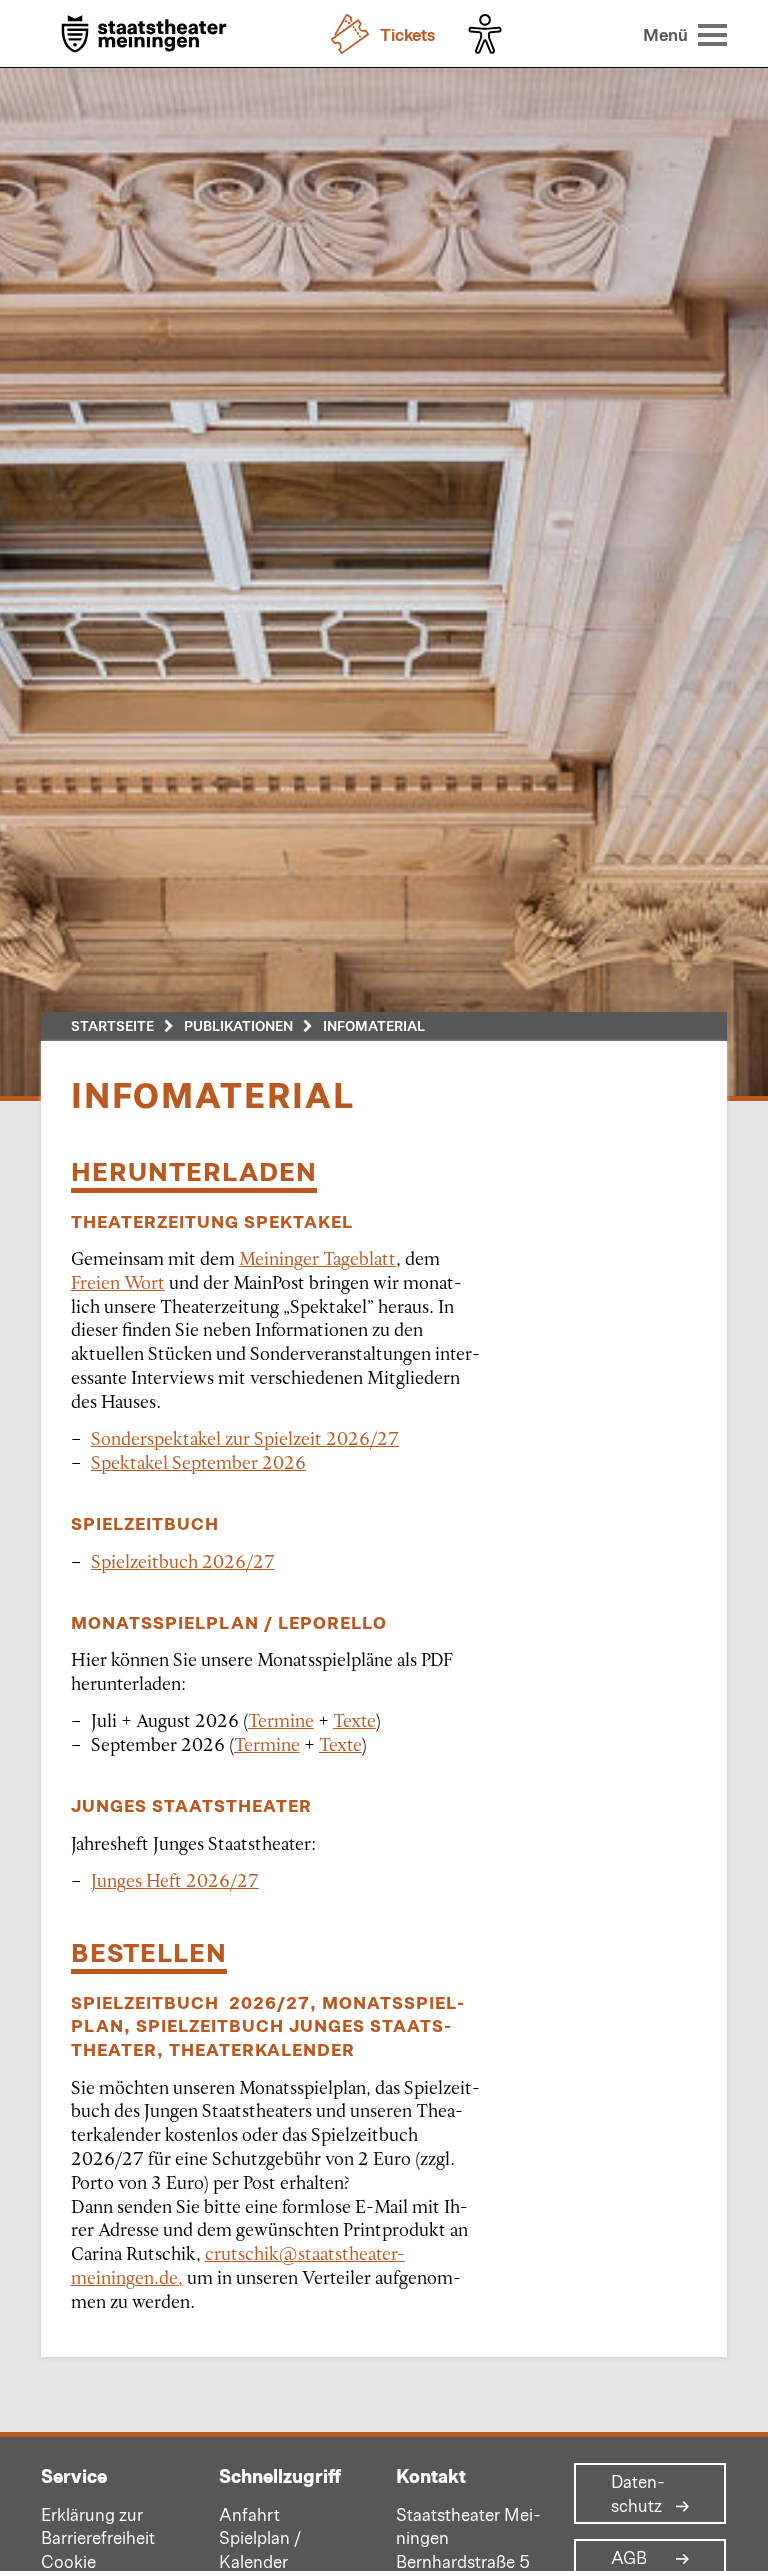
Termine (281, 1720)
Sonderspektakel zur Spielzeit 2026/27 (245, 1438)
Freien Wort (118, 1282)
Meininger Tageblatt (317, 1258)
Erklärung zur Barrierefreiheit (98, 2526)
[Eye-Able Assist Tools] (490, 34)
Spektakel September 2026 (198, 1462)
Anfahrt (249, 2514)
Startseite (112, 1025)
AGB (629, 2558)
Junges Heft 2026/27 (175, 1880)
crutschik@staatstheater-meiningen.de (238, 2265)
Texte (354, 1720)
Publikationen (238, 1025)
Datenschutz (638, 2494)
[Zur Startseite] (144, 35)
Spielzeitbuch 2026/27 (183, 1561)
